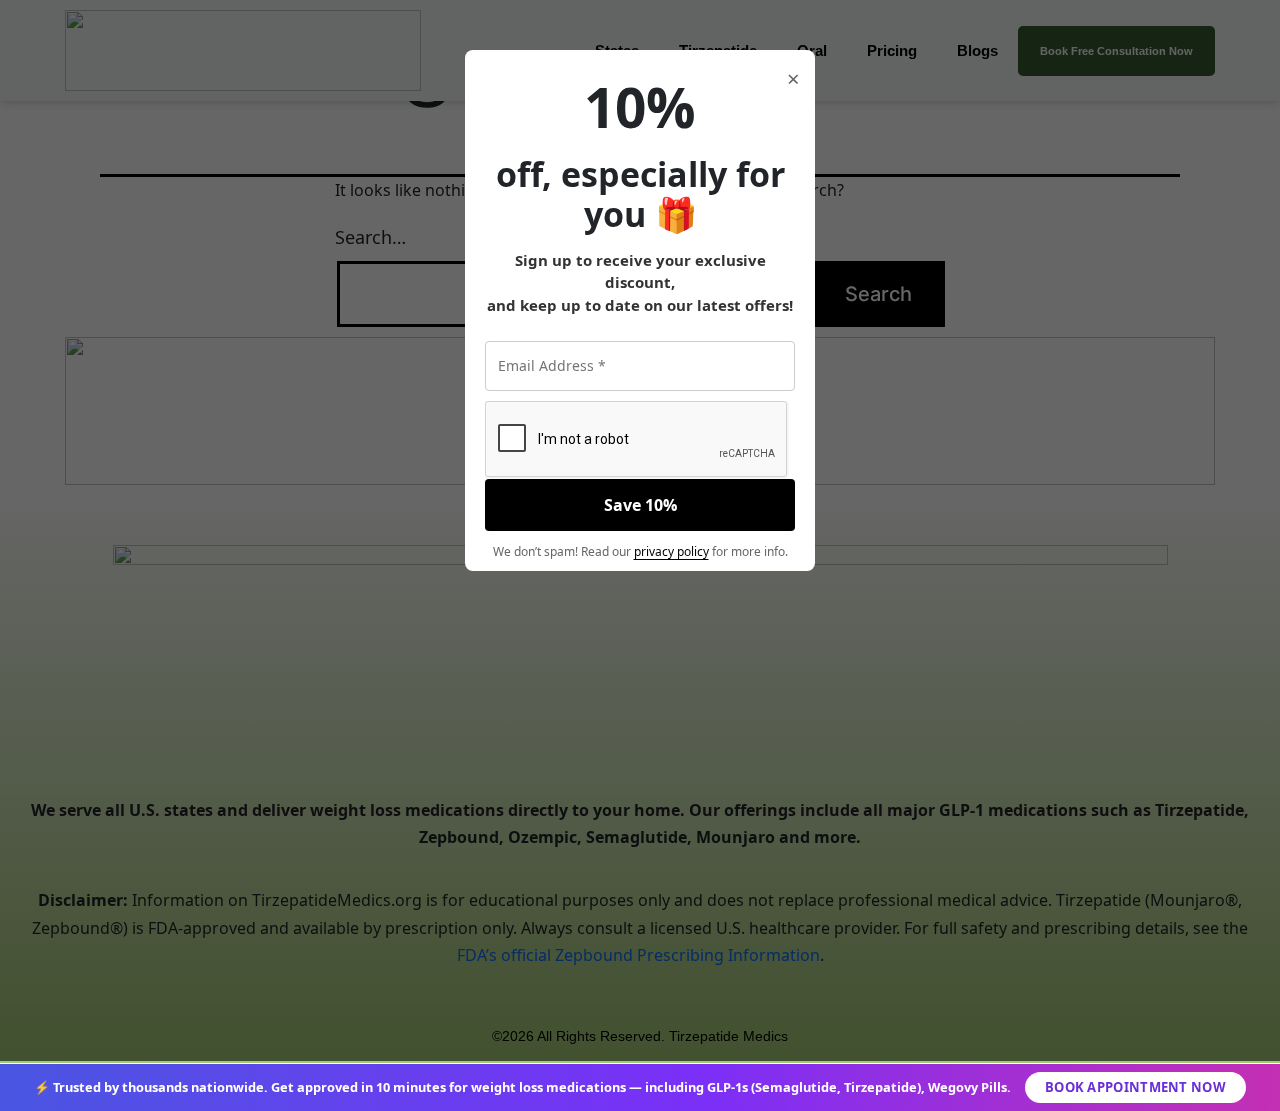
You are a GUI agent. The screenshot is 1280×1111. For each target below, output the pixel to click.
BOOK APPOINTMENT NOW (1135, 1087)
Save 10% (640, 505)
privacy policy (671, 551)
